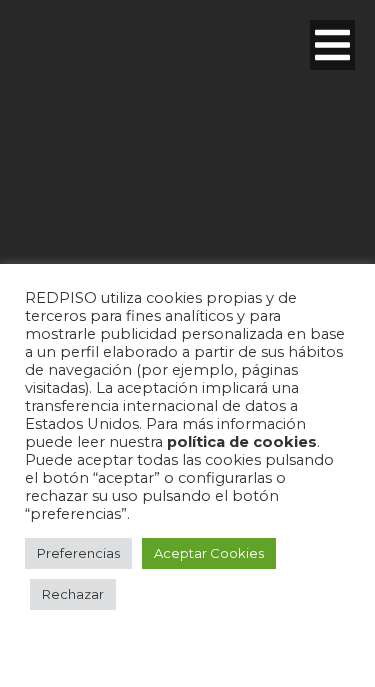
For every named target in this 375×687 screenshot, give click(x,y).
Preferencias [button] (78, 553)
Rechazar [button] (73, 594)
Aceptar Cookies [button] (209, 553)
